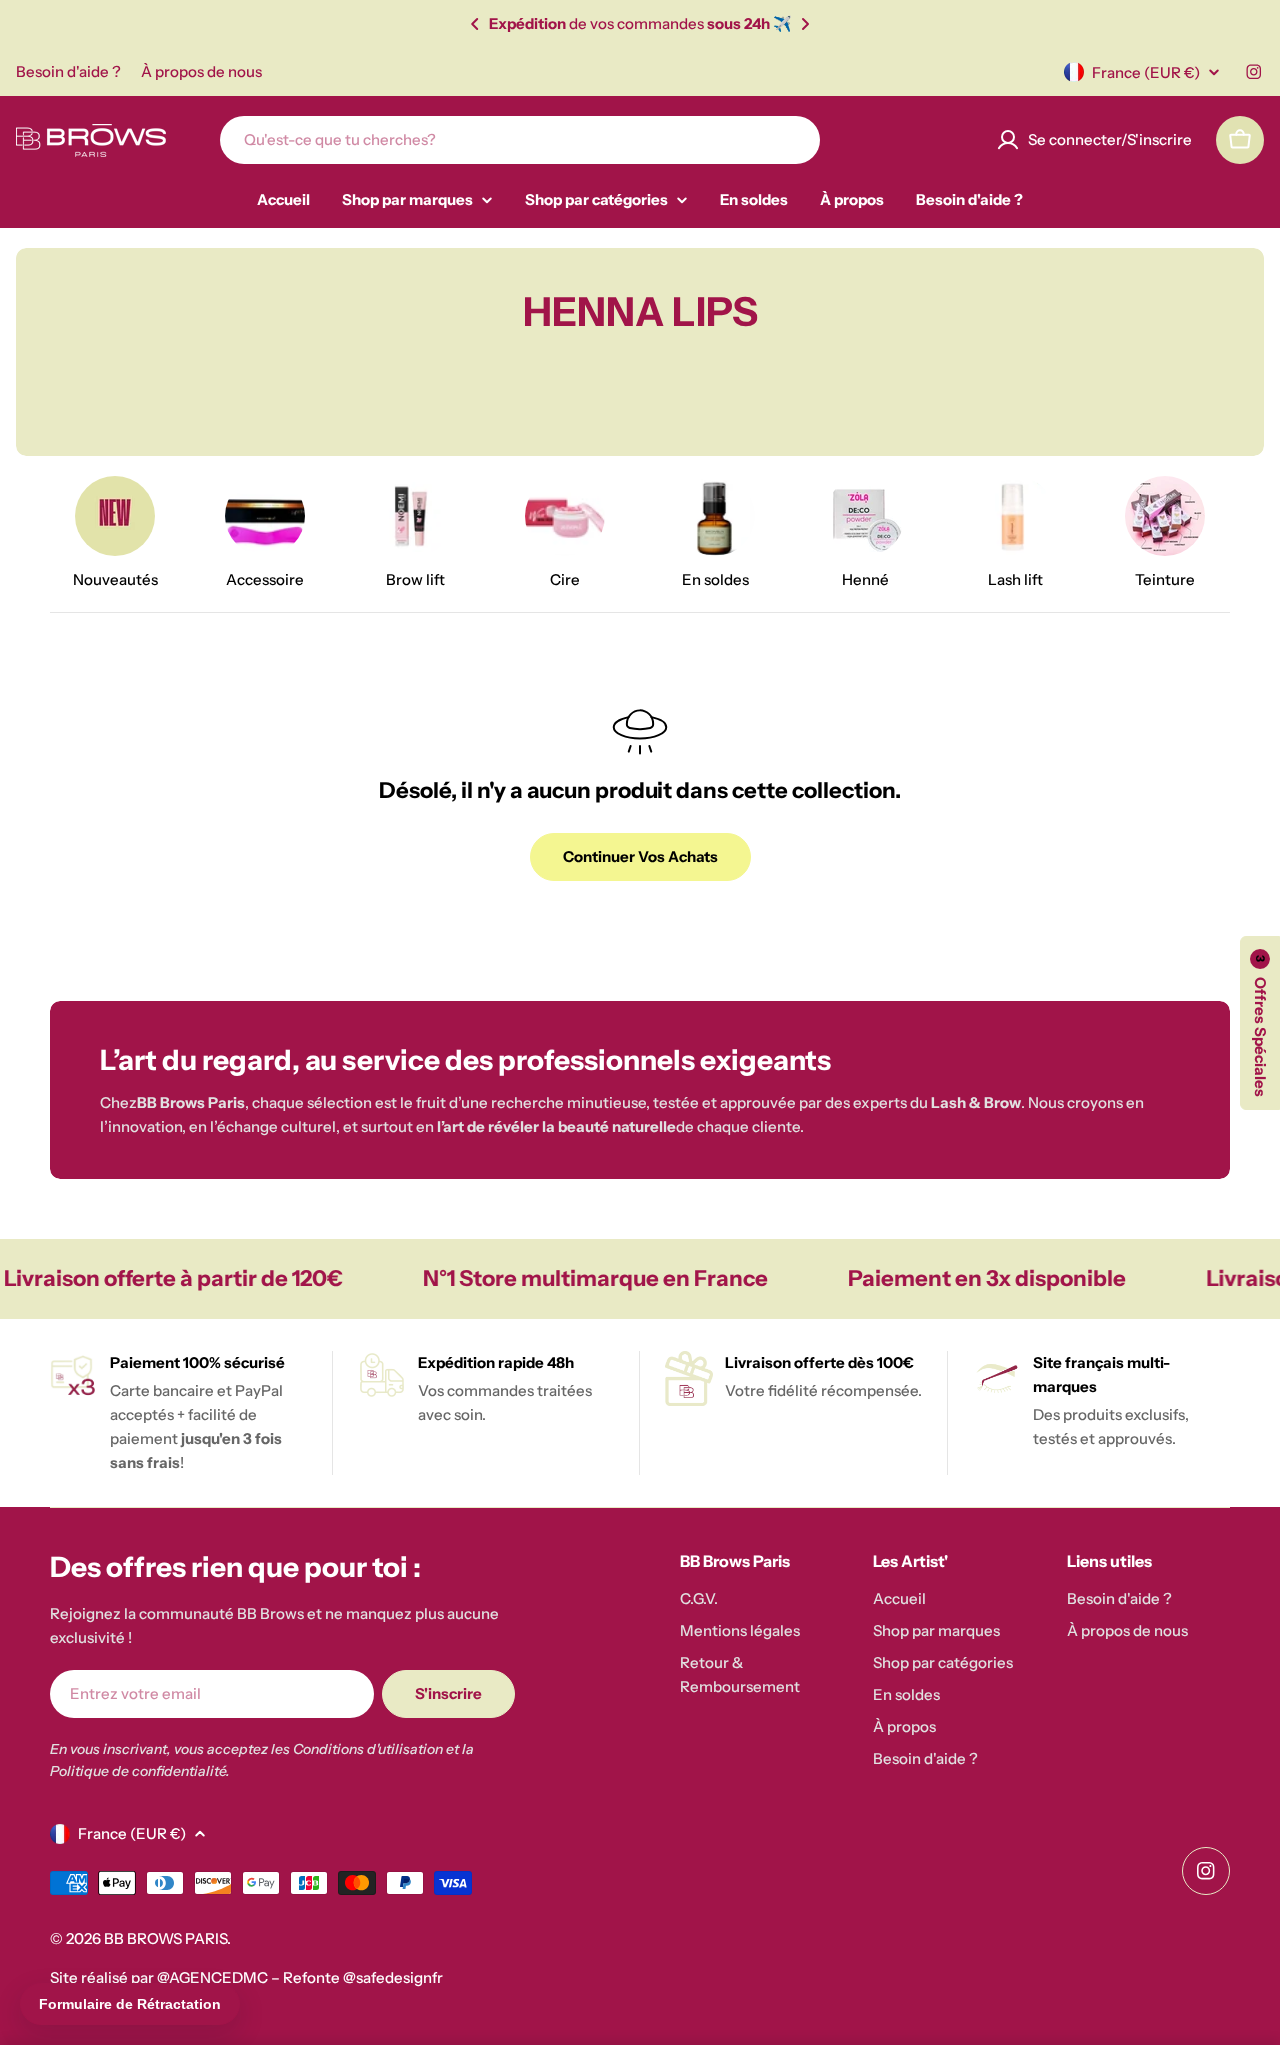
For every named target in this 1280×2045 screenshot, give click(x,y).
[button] (475, 24)
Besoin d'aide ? (68, 71)
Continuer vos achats (640, 856)
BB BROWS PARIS (165, 1938)
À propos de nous (201, 71)
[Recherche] (792, 140)
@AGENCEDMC (212, 1977)
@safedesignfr (393, 1977)
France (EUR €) (1146, 72)
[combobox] (520, 140)
